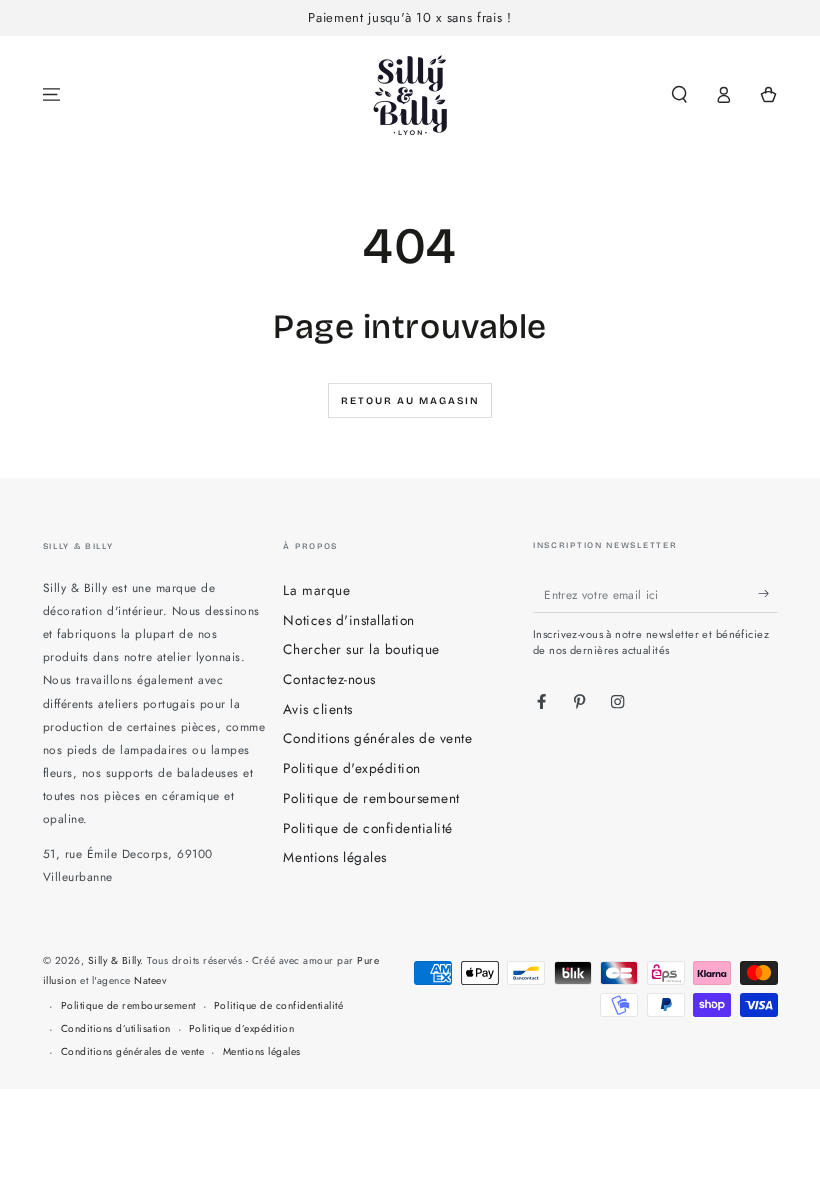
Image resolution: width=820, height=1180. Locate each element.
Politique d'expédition (351, 768)
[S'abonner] (768, 593)
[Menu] (52, 94)
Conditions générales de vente (377, 738)
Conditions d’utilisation (116, 1028)
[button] (680, 94)
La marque (316, 590)
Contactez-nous (329, 679)
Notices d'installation (348, 620)
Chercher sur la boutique (361, 649)
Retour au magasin (410, 401)
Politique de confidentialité (367, 828)
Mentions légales (334, 857)
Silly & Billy (114, 960)
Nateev (150, 980)
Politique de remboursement (371, 798)
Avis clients (317, 709)
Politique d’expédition (241, 1028)
